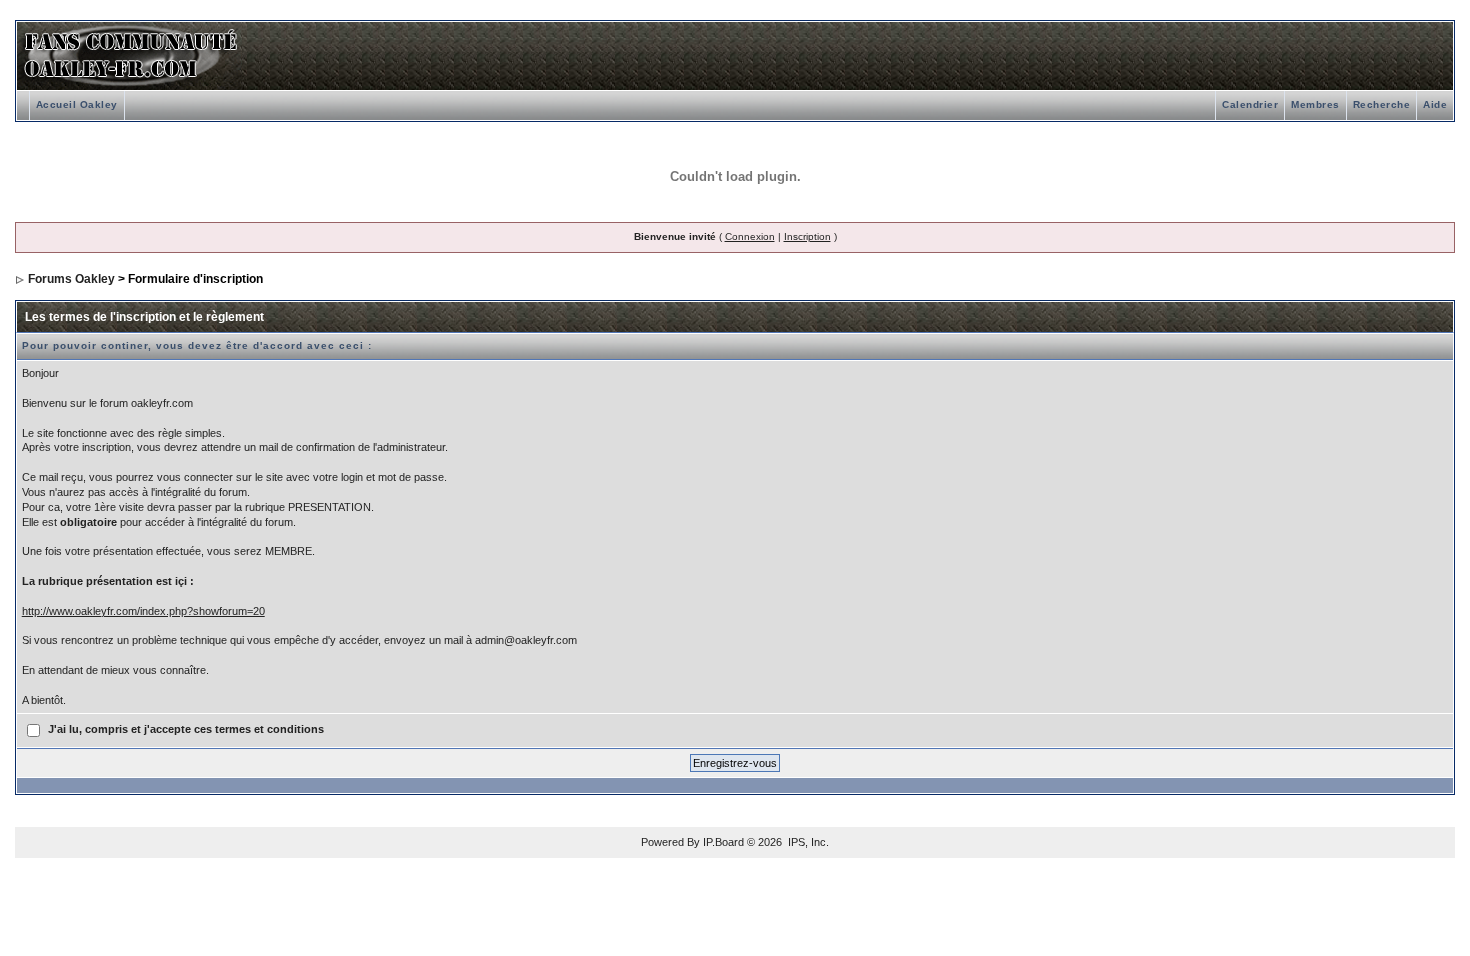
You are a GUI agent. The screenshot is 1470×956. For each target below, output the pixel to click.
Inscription (807, 236)
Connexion (750, 236)
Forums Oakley (71, 279)
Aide (1435, 104)
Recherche (1382, 104)
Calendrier (1250, 104)
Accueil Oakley (77, 104)
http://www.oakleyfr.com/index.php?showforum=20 (143, 611)
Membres (1315, 104)
